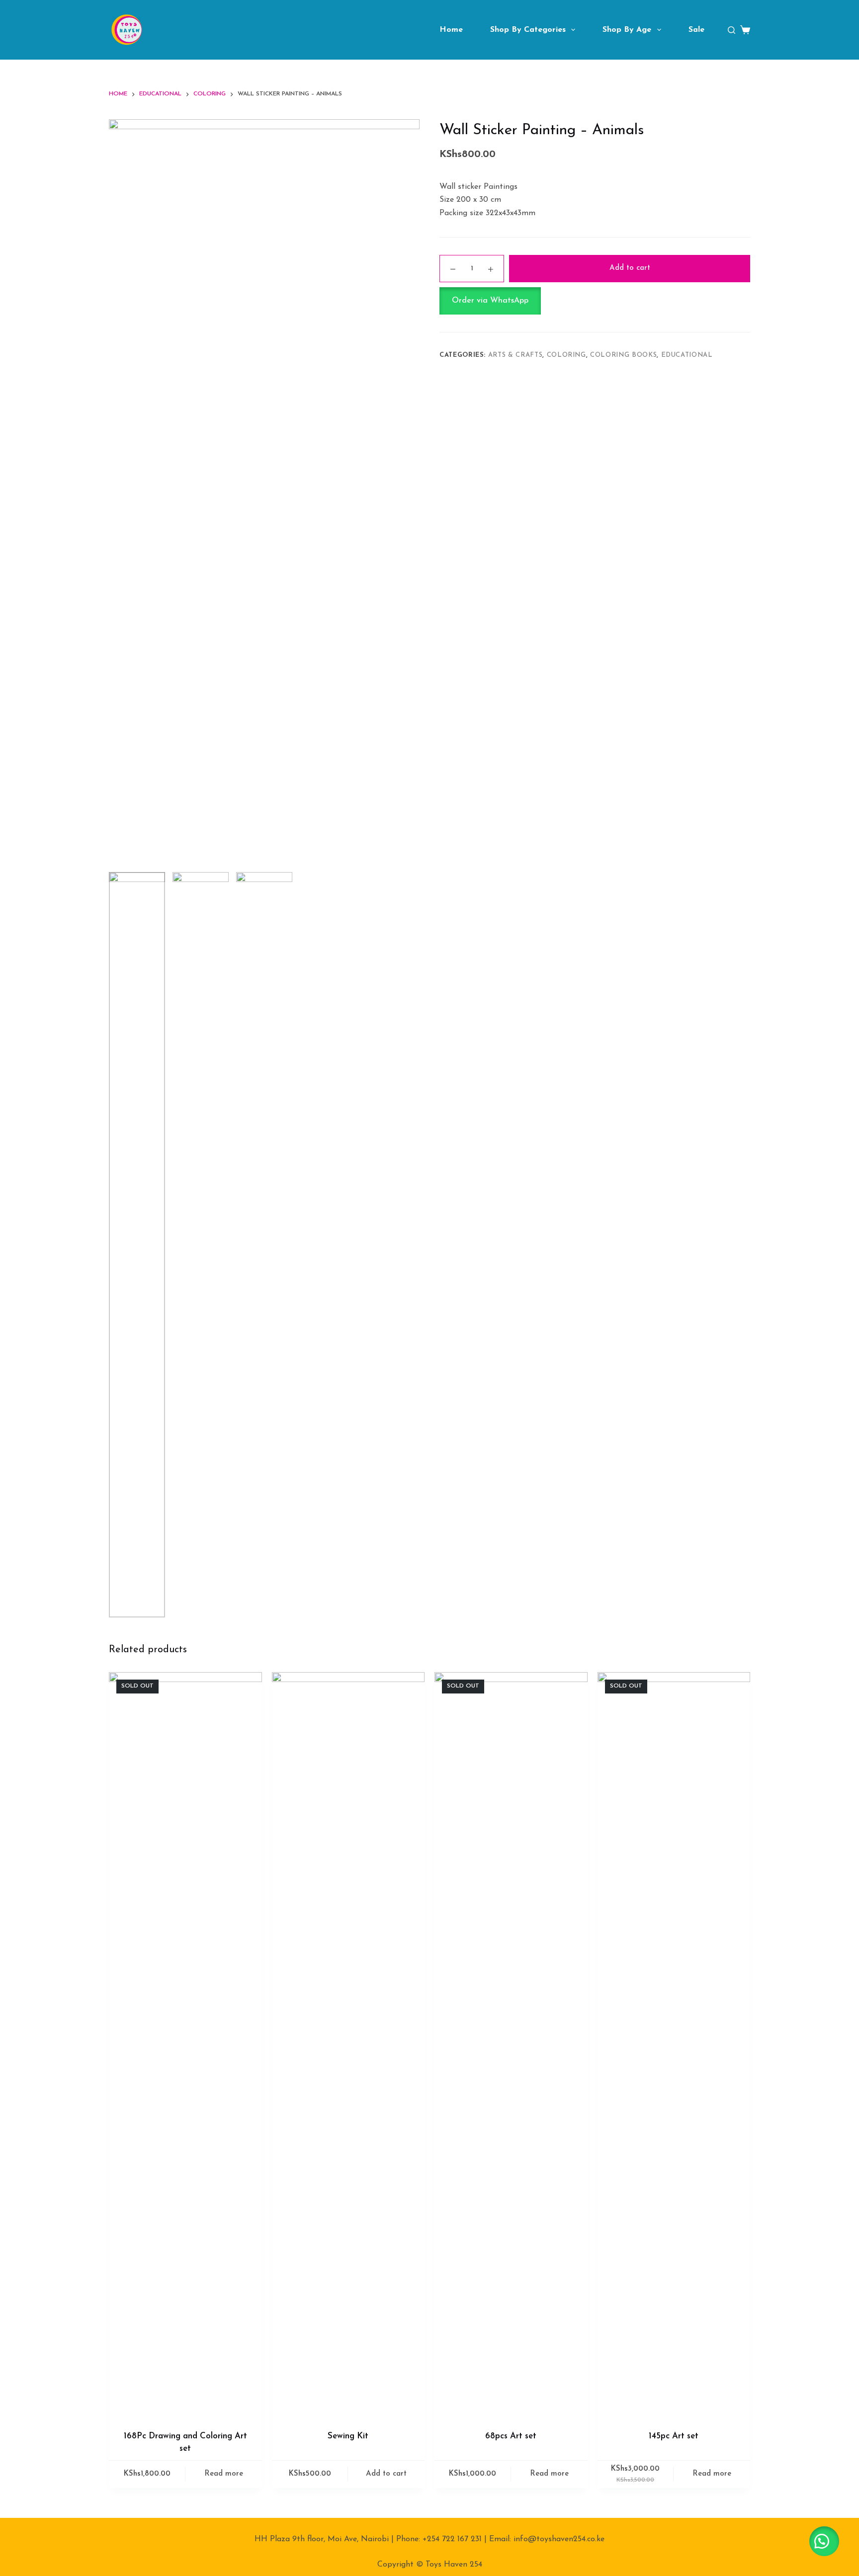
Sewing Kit (348, 2436)
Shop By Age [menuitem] (627, 30)
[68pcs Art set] (511, 2045)
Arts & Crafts (515, 355)
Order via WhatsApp (490, 301)
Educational (687, 355)
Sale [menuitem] (696, 30)
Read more (224, 2474)
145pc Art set (674, 2436)
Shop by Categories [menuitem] (528, 30)
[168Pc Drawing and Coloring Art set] (185, 2045)
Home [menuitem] (451, 30)
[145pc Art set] (674, 2045)
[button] (595, 301)
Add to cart (630, 268)
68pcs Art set (511, 2436)
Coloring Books (623, 355)
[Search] (731, 30)
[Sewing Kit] (348, 2045)
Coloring (566, 355)
